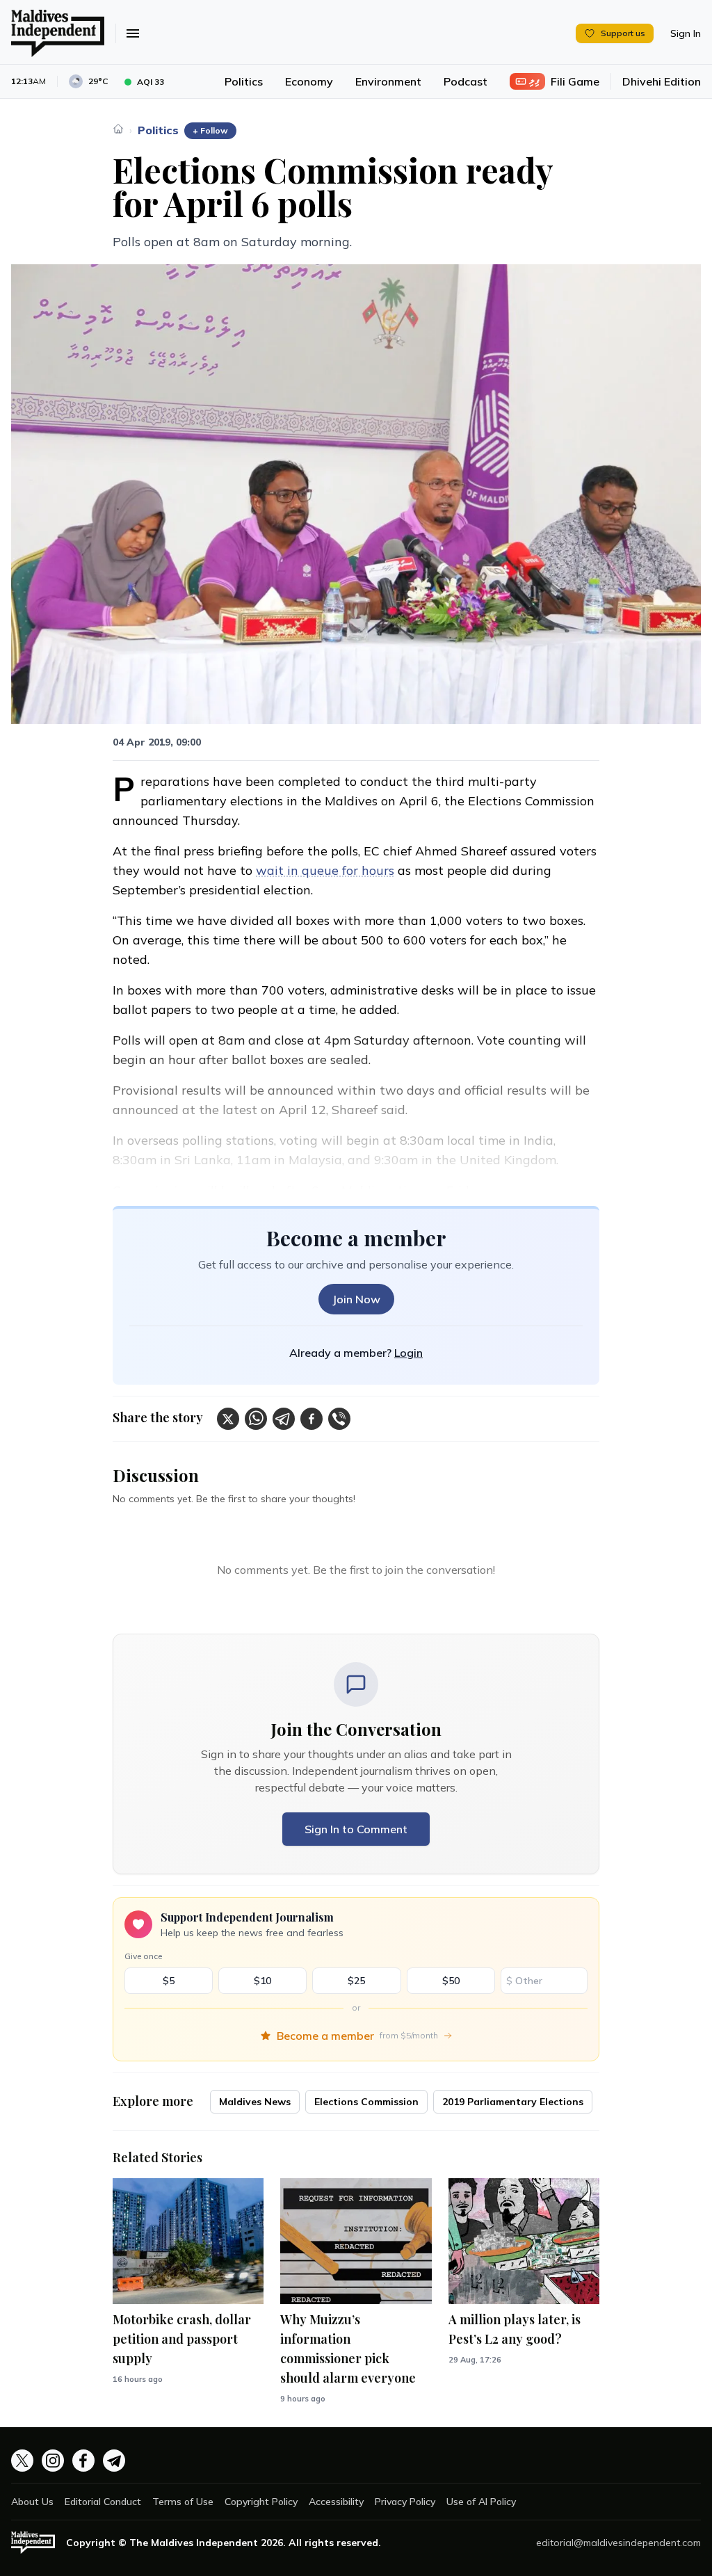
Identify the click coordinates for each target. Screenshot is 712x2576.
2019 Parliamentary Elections (513, 2102)
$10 (262, 1981)
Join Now (356, 1299)
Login (408, 1353)
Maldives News (255, 2102)
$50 (451, 1981)
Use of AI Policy (481, 2502)
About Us (32, 2502)
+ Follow (210, 130)
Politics (244, 81)
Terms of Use (183, 2502)
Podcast (466, 81)
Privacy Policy (405, 2502)
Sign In (686, 33)
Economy (309, 81)
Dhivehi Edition (662, 81)
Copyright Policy (261, 2502)
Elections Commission (366, 2102)
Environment (388, 81)
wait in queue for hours (325, 870)
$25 (356, 1981)
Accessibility (336, 2502)
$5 (169, 1981)
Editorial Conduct (103, 2502)
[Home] (118, 129)
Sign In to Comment (356, 1829)
